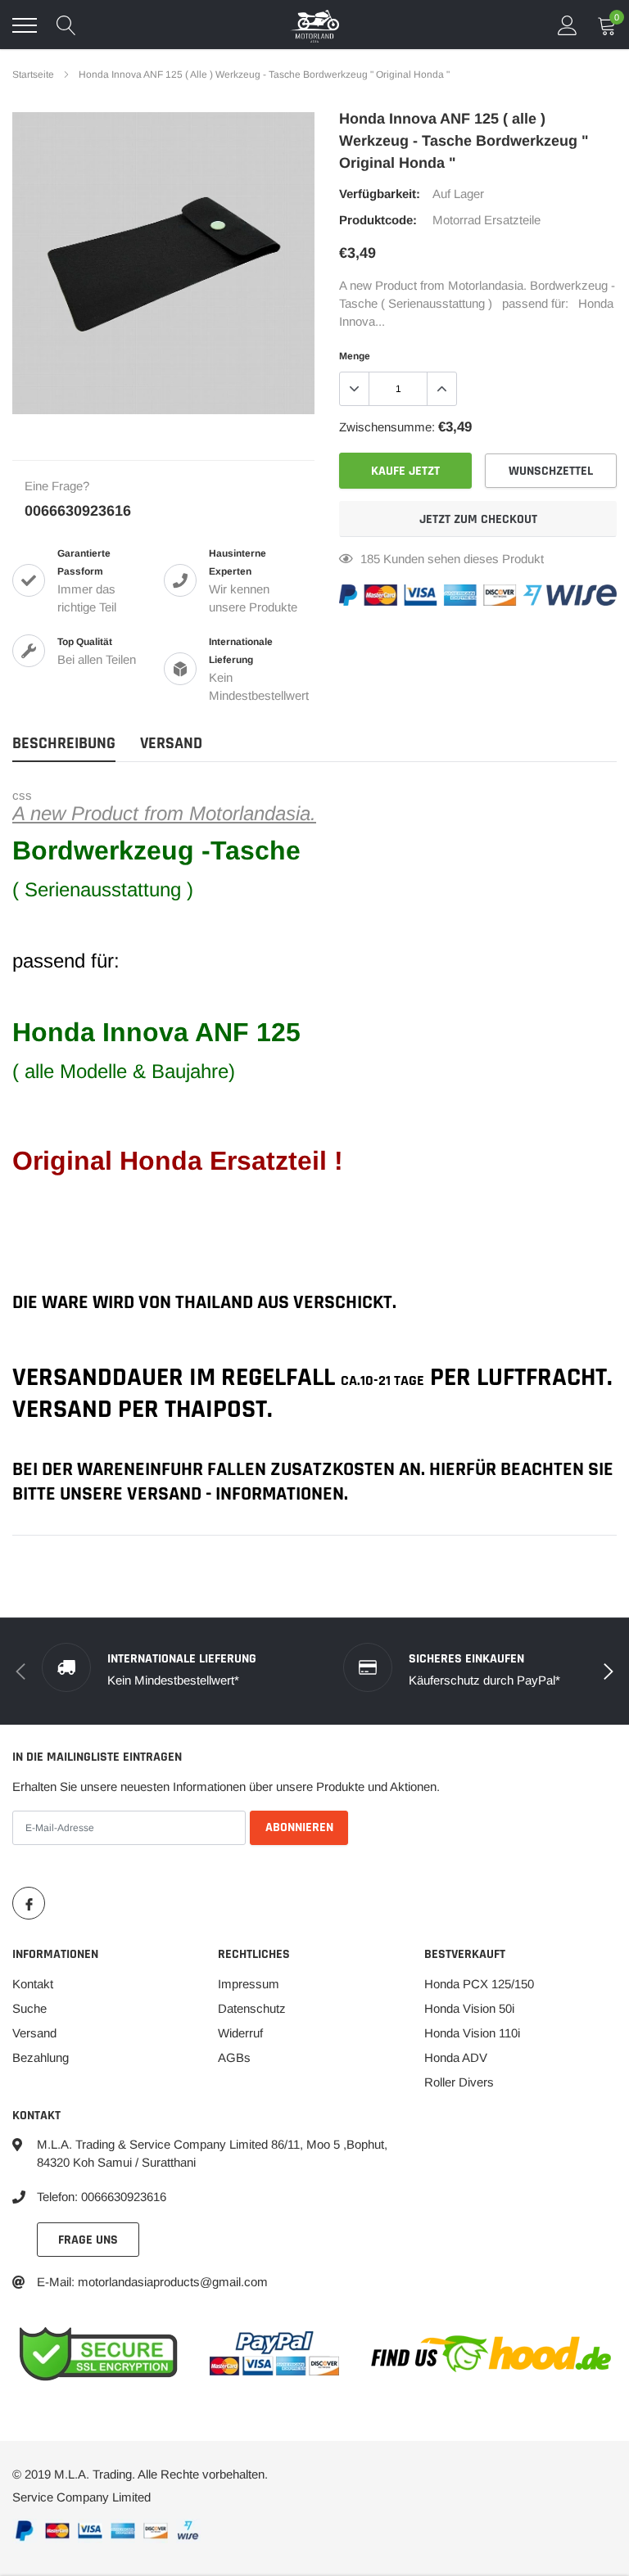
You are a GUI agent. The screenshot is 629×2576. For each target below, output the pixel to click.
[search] (66, 25)
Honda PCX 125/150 (479, 1984)
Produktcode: (378, 220)
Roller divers (459, 2082)
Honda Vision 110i (472, 2033)
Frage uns (88, 2240)
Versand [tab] (171, 744)
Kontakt (33, 1984)
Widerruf (240, 2033)
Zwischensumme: (387, 427)
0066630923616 (78, 511)
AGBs (234, 2057)
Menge (355, 356)
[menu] (25, 25)
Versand (34, 2033)
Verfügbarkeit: (380, 194)
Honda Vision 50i (469, 2008)
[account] (568, 25)
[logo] (314, 25)
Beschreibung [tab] (64, 744)
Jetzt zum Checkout (478, 519)
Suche (29, 2008)
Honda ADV (456, 2057)
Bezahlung (41, 2057)
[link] (29, 1903)
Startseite (33, 74)
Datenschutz (252, 2008)
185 (370, 559)
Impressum (249, 1984)
